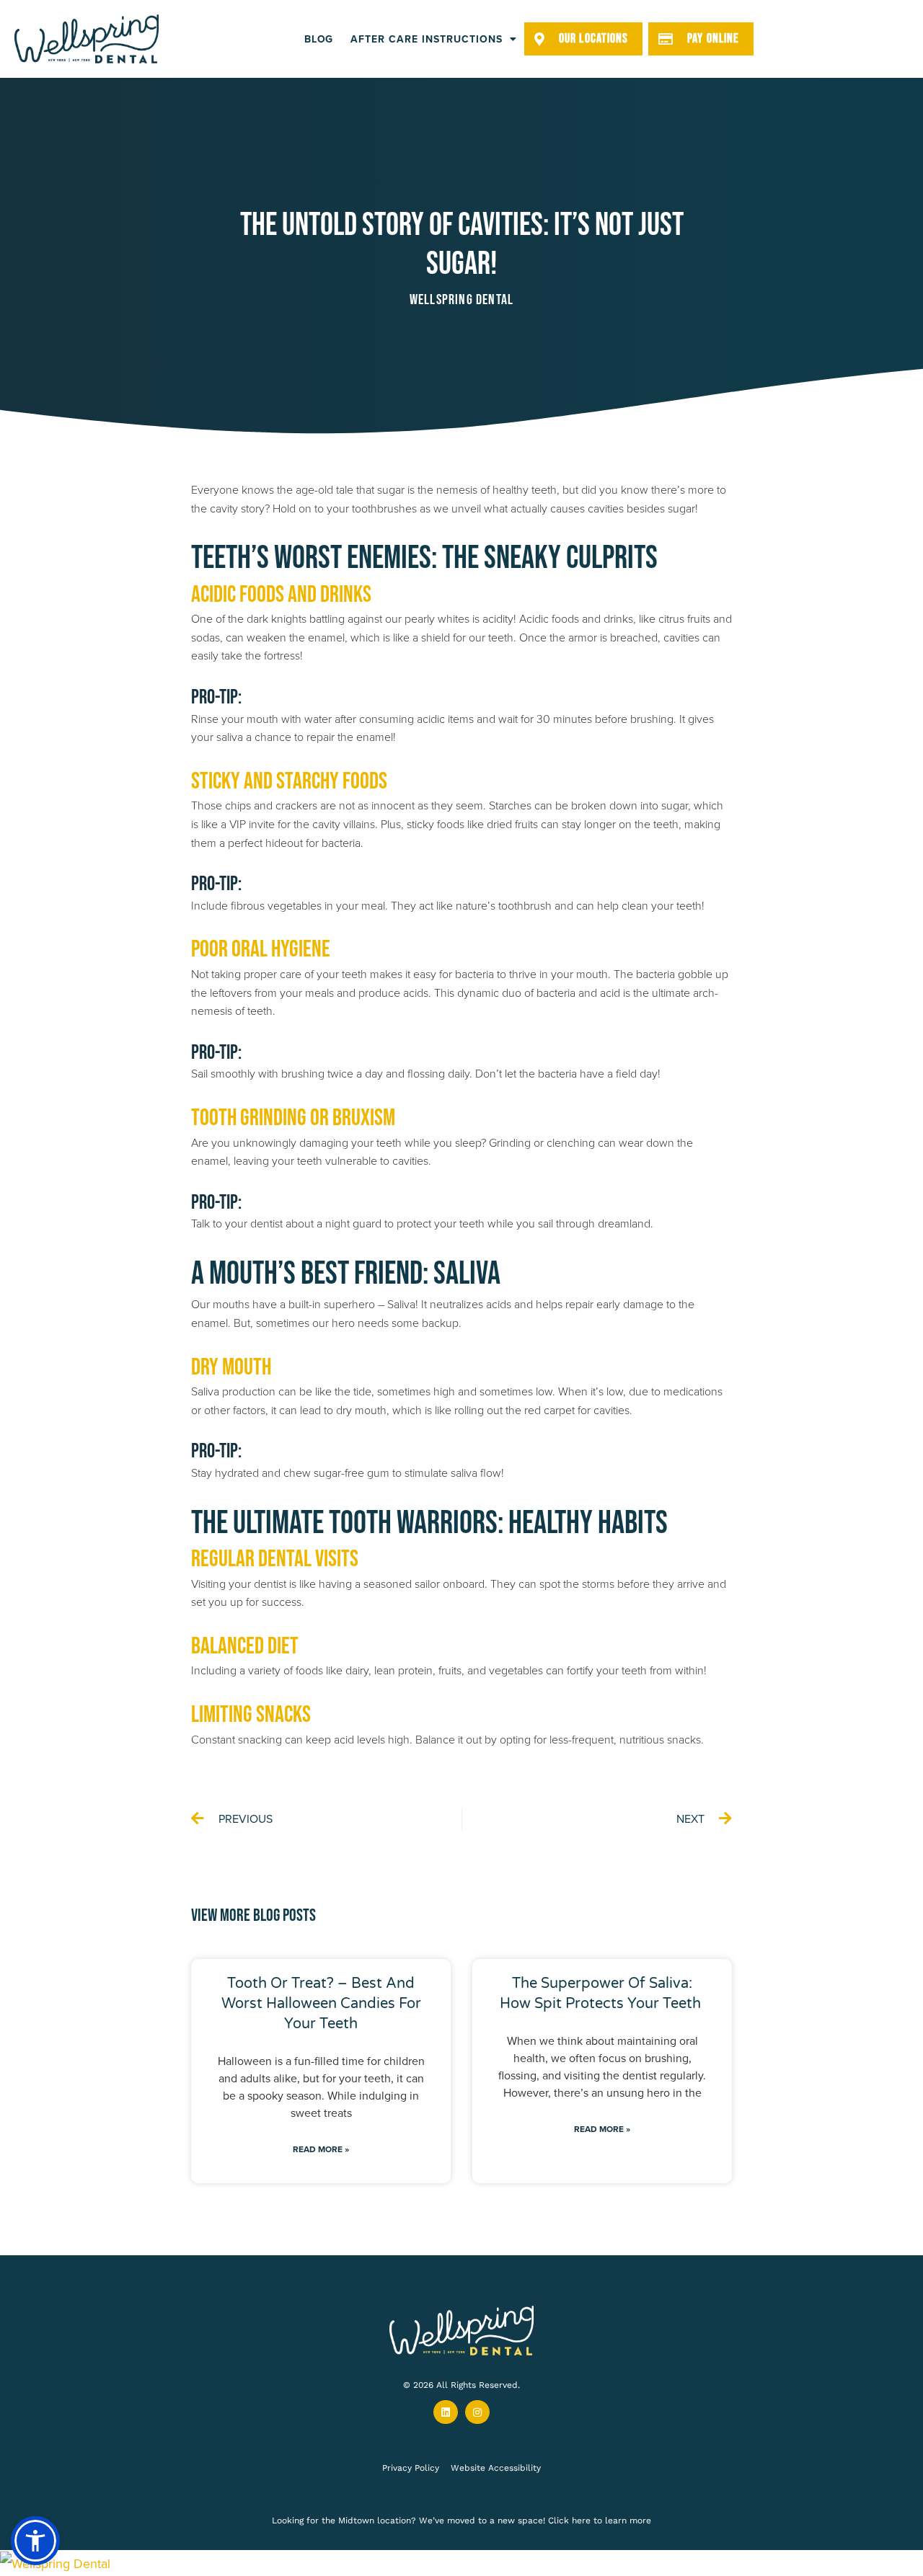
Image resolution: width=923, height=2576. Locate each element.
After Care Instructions (427, 39)
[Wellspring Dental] (461, 2563)
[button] (35, 2541)
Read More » (321, 2149)
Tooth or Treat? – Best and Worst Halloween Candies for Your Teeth (321, 2004)
